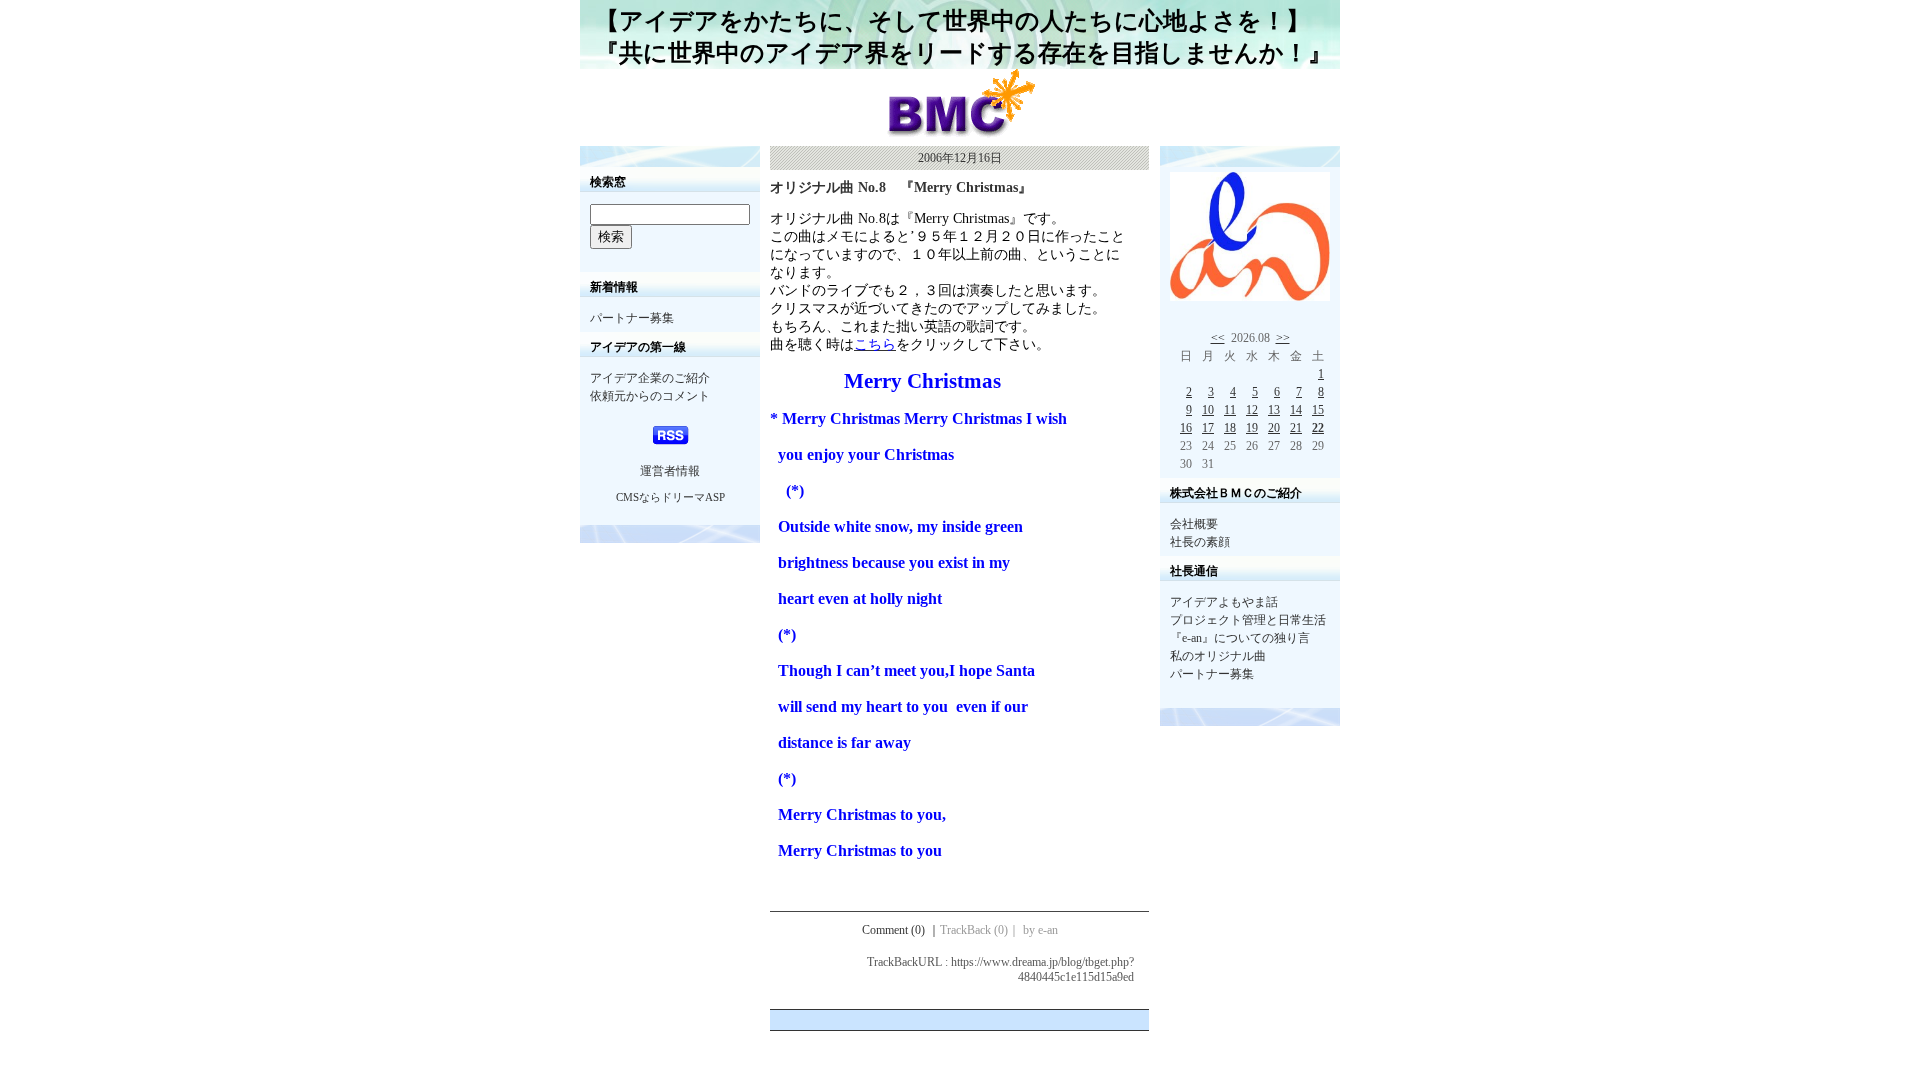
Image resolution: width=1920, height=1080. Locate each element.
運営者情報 (670, 471)
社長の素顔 (1200, 542)
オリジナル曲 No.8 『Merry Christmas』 (901, 187)
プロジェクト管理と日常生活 (1248, 620)
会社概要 (1194, 524)
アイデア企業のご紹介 (650, 378)
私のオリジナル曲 (1218, 656)
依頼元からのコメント (650, 396)
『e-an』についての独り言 (1240, 638)
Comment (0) (901, 930)
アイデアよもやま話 (1224, 602)
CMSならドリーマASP (670, 497)
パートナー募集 (632, 318)
